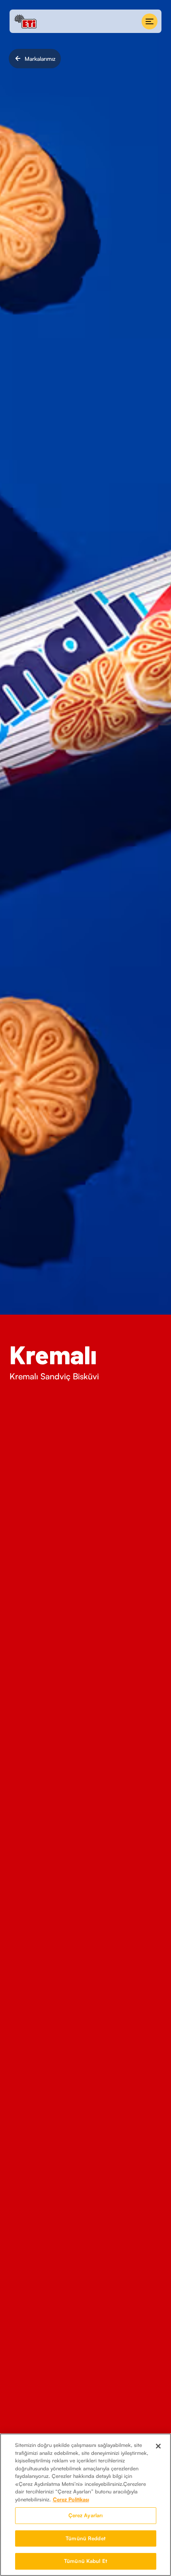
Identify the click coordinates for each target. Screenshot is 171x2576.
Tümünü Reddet (85, 2538)
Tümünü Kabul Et (85, 2561)
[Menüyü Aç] (150, 21)
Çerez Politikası (71, 2499)
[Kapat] (158, 2446)
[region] (85, 2505)
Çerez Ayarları (86, 2515)
